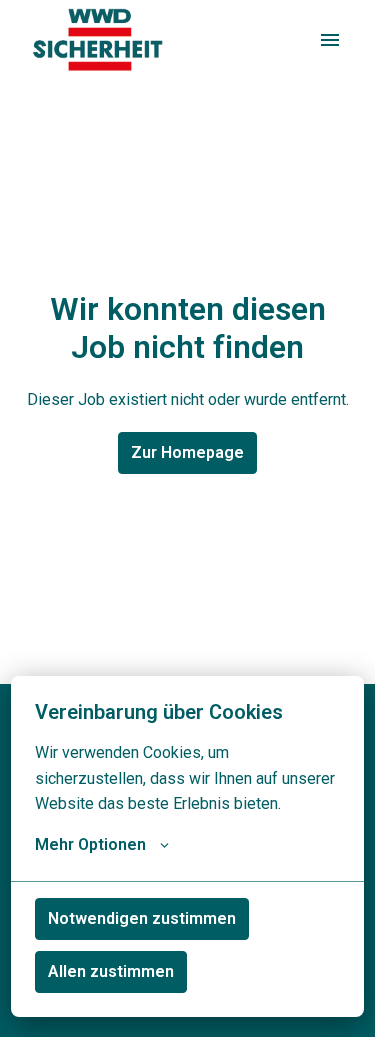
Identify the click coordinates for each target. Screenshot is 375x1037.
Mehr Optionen (90, 844)
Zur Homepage (187, 452)
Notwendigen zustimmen (142, 918)
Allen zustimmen (111, 971)
